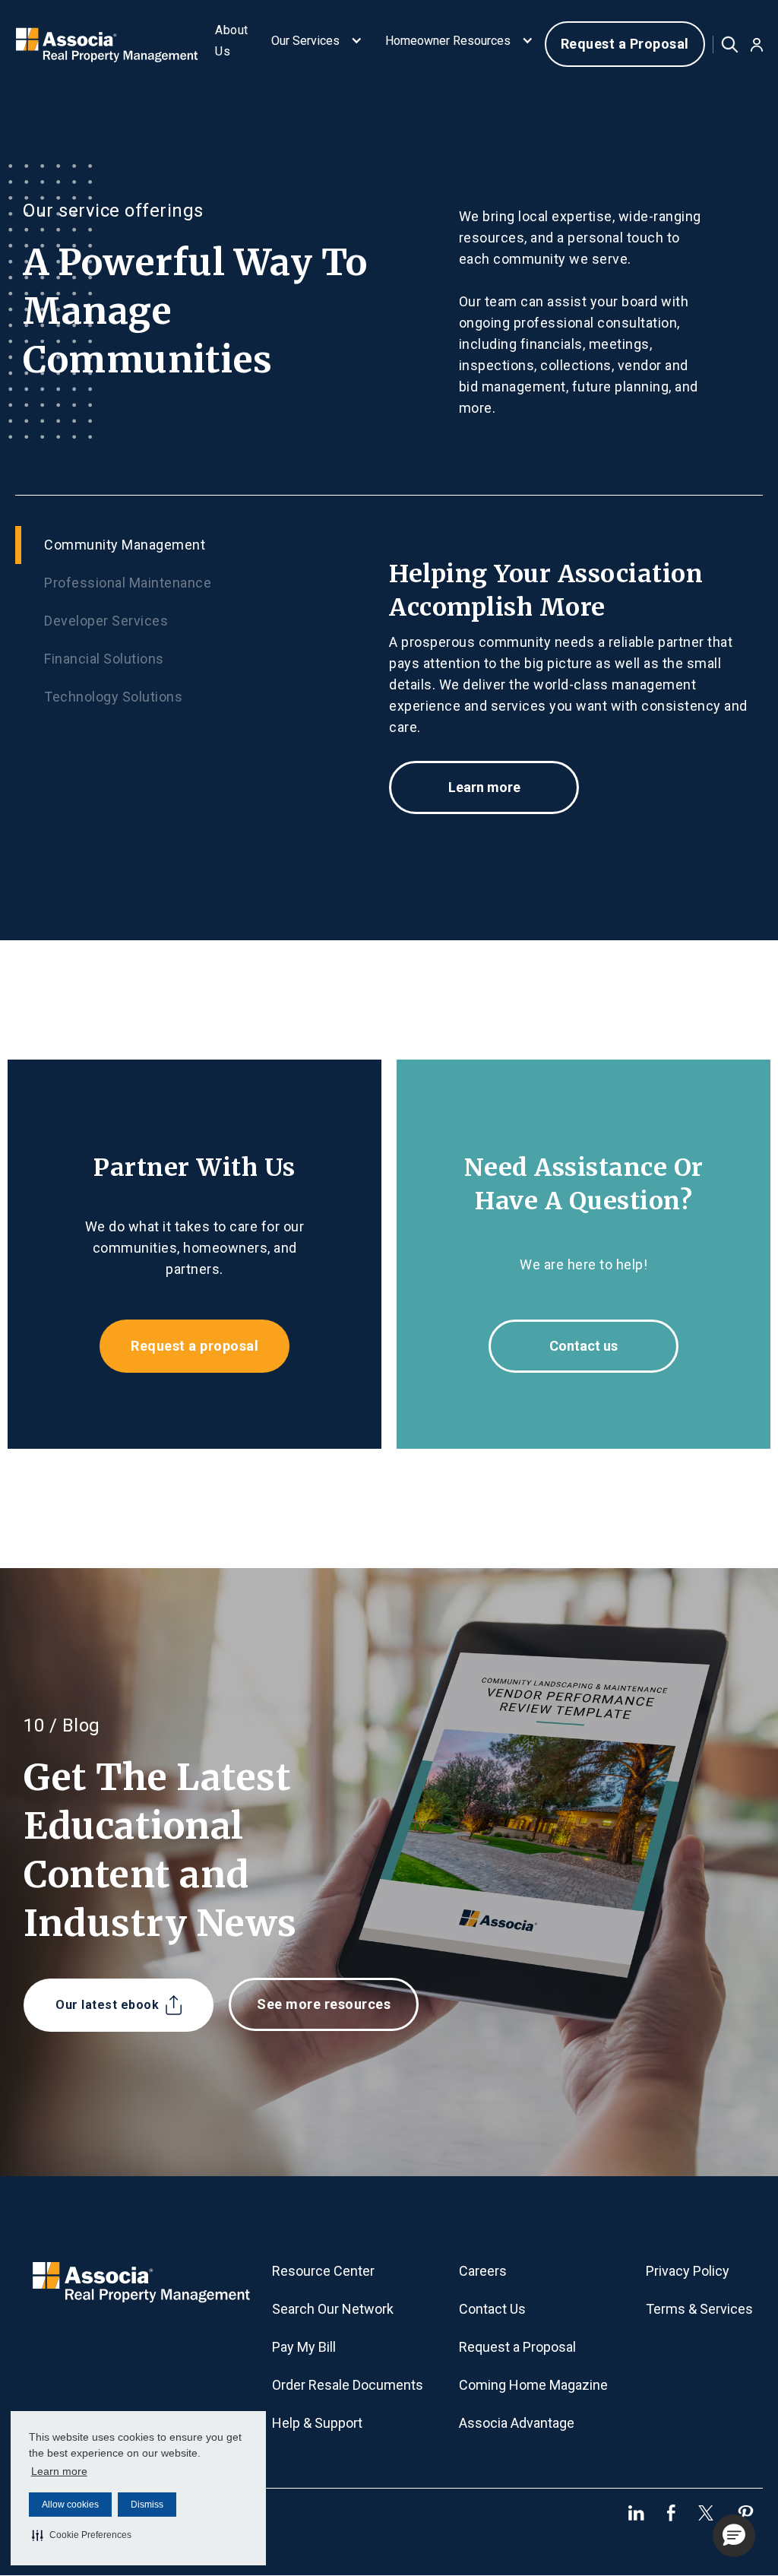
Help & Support (317, 2423)
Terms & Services (699, 2309)
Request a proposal (194, 1346)
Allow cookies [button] (70, 2505)
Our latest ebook (107, 2005)
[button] (82, 2535)
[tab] (202, 545)
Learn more (59, 2471)
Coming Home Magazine (533, 2385)
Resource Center (323, 2271)
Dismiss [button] (147, 2505)
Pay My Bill (304, 2347)
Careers (483, 2271)
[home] (106, 44)
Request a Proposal (625, 44)
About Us (232, 41)
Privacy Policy (688, 2271)
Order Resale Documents (348, 2385)
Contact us (583, 1346)
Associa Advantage (517, 2423)
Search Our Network (333, 2309)
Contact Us (492, 2309)
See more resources (324, 2004)
